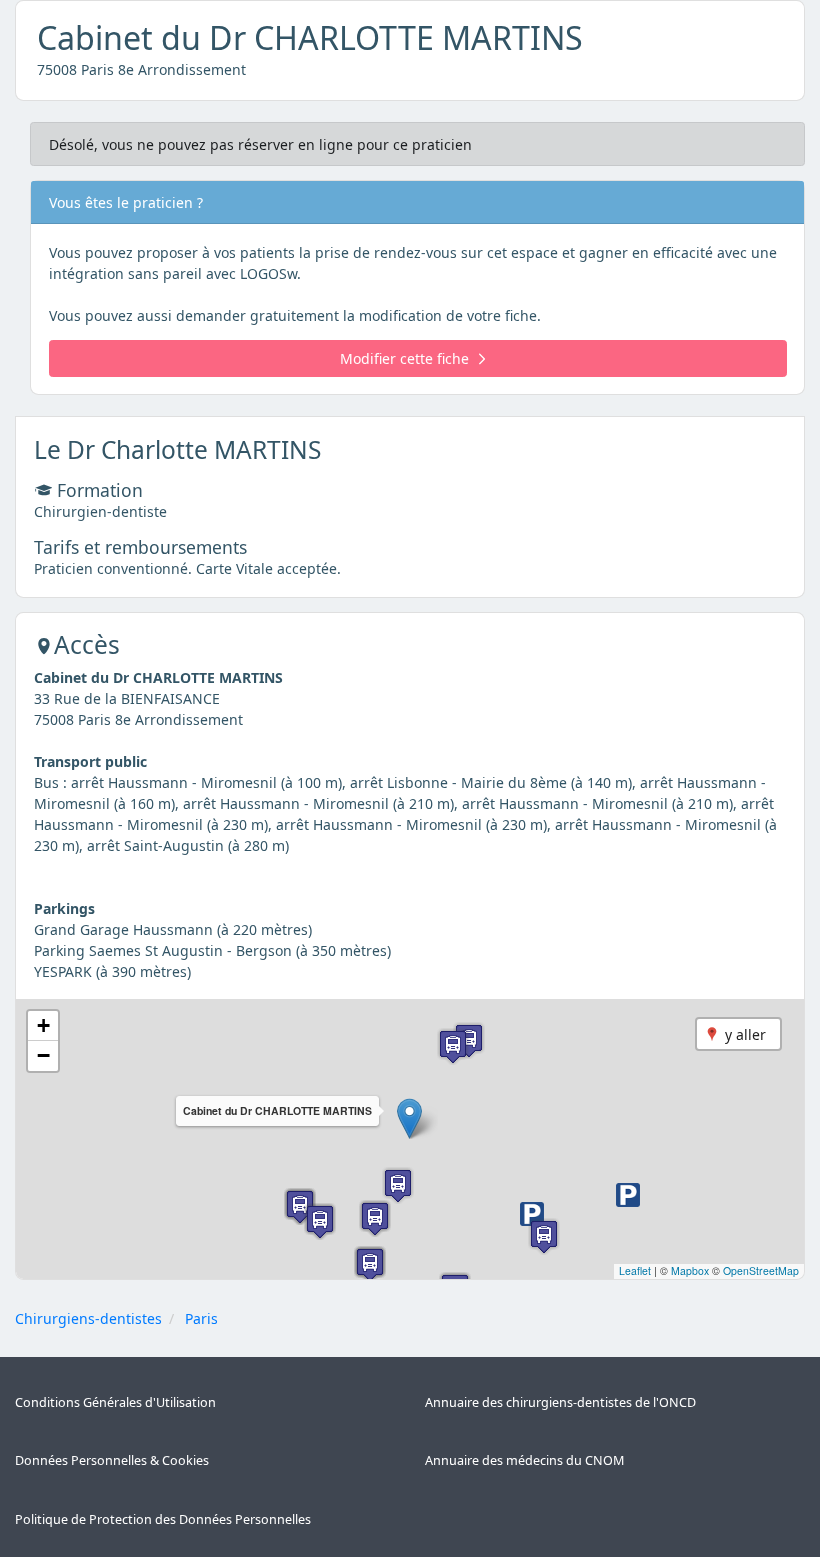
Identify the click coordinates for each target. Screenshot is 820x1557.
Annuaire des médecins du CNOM (524, 1460)
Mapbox (690, 1270)
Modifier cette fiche (404, 358)
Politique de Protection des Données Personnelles (163, 1519)
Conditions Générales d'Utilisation (115, 1402)
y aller (745, 1034)
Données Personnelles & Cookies (112, 1460)
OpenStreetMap (761, 1270)
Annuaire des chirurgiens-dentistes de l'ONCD (560, 1402)
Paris (201, 1318)
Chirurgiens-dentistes (88, 1318)
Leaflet (635, 1270)
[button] (409, 1118)
